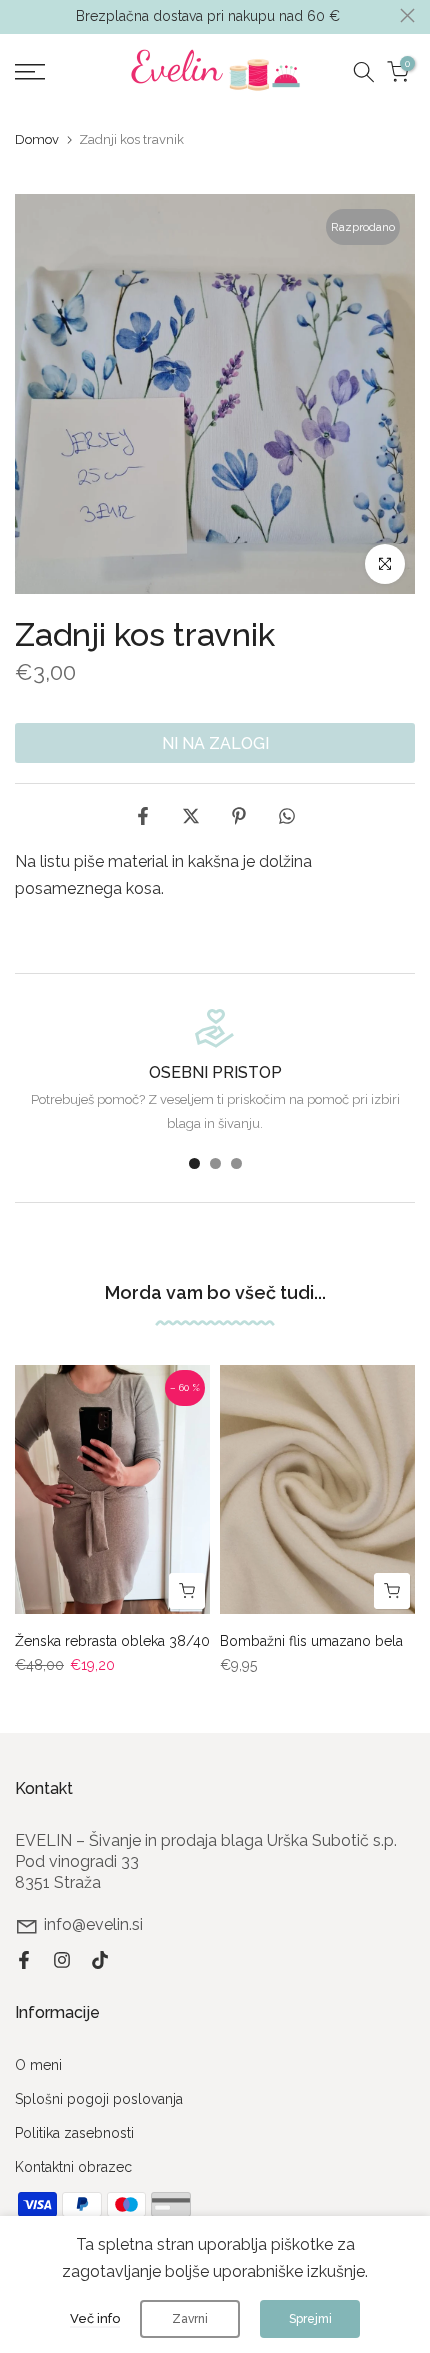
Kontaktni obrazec (73, 2167)
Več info (95, 2318)
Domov (37, 139)
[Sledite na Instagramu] (62, 1960)
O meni (38, 2065)
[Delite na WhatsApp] (287, 816)
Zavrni (190, 2319)
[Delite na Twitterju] (191, 816)
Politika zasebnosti (74, 2133)
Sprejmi (310, 2319)
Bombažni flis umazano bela (311, 1641)
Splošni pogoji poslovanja (99, 2099)
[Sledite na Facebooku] (24, 1960)
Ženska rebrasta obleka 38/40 (112, 1641)
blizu (407, 15)
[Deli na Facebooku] (143, 816)
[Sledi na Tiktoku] (100, 1960)
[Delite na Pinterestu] (239, 816)
